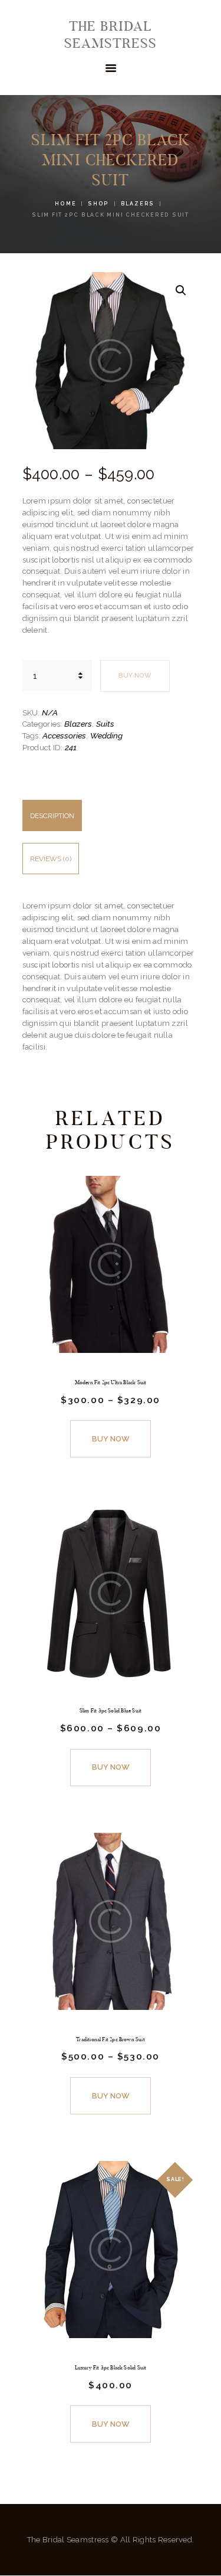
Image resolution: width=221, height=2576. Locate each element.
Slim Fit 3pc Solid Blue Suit (111, 1711)
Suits (105, 724)
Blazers (138, 204)
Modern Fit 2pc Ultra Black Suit (111, 1382)
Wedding (106, 735)
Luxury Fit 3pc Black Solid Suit (111, 2368)
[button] (181, 290)
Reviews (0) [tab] (51, 859)
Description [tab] (52, 816)
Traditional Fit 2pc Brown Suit (111, 2039)
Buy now (135, 676)
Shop (98, 204)
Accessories (64, 735)
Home (65, 204)
